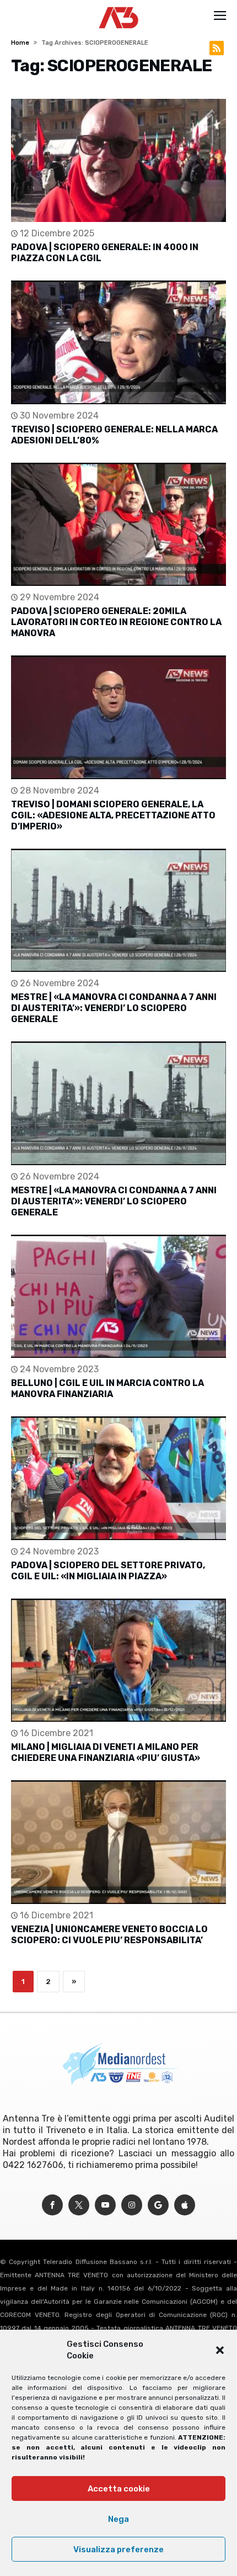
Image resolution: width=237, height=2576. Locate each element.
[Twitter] (79, 2205)
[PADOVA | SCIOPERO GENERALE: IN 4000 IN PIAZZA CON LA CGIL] (118, 160)
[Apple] (185, 2205)
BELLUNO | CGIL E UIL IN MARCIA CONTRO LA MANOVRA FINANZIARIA (107, 1388)
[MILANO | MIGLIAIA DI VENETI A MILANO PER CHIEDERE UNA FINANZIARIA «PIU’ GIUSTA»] (118, 1660)
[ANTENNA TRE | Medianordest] (119, 7)
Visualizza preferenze (118, 2549)
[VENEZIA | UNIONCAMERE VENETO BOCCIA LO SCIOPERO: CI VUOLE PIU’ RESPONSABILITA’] (118, 1842)
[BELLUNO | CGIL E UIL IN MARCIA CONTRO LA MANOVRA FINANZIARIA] (118, 1296)
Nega (118, 2519)
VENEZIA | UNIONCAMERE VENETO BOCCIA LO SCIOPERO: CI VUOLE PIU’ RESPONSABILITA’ (109, 1935)
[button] (220, 2350)
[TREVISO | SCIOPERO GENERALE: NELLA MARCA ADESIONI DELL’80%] (118, 342)
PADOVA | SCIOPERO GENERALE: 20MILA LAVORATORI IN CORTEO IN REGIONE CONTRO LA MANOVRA (116, 622)
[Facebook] (52, 2205)
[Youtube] (105, 2205)
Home (20, 43)
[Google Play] (158, 2205)
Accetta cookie (119, 2489)
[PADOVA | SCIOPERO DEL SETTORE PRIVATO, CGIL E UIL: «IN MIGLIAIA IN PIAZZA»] (118, 1478)
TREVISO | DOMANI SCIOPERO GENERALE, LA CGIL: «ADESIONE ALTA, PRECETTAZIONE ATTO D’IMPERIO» (113, 815)
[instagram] (132, 2205)
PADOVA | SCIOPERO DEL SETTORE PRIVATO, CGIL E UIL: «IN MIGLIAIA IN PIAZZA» (108, 1571)
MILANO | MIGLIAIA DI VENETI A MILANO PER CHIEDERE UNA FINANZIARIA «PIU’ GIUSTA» (106, 1752)
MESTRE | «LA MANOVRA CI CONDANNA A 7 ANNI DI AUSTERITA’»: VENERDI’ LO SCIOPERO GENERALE (114, 1008)
